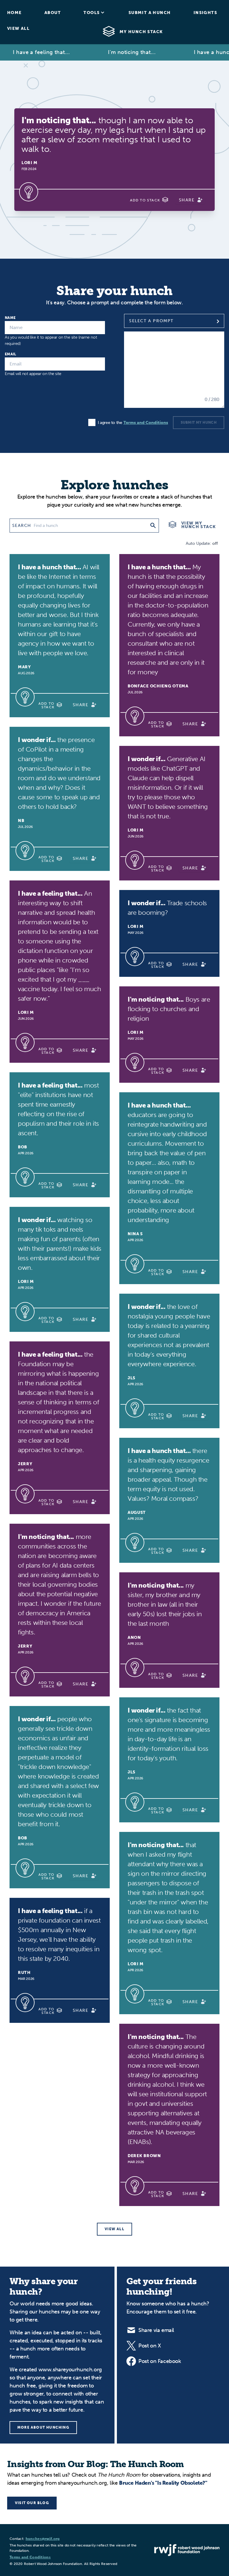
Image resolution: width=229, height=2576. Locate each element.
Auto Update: (201, 543)
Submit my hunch (199, 422)
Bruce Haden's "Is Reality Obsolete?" (163, 2483)
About (53, 13)
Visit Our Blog (32, 2503)
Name (10, 318)
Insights (205, 13)
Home (14, 13)
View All (18, 28)
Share (187, 200)
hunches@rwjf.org (43, 2539)
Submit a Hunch (150, 13)
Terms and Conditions (146, 423)
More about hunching (43, 2427)
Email (11, 354)
